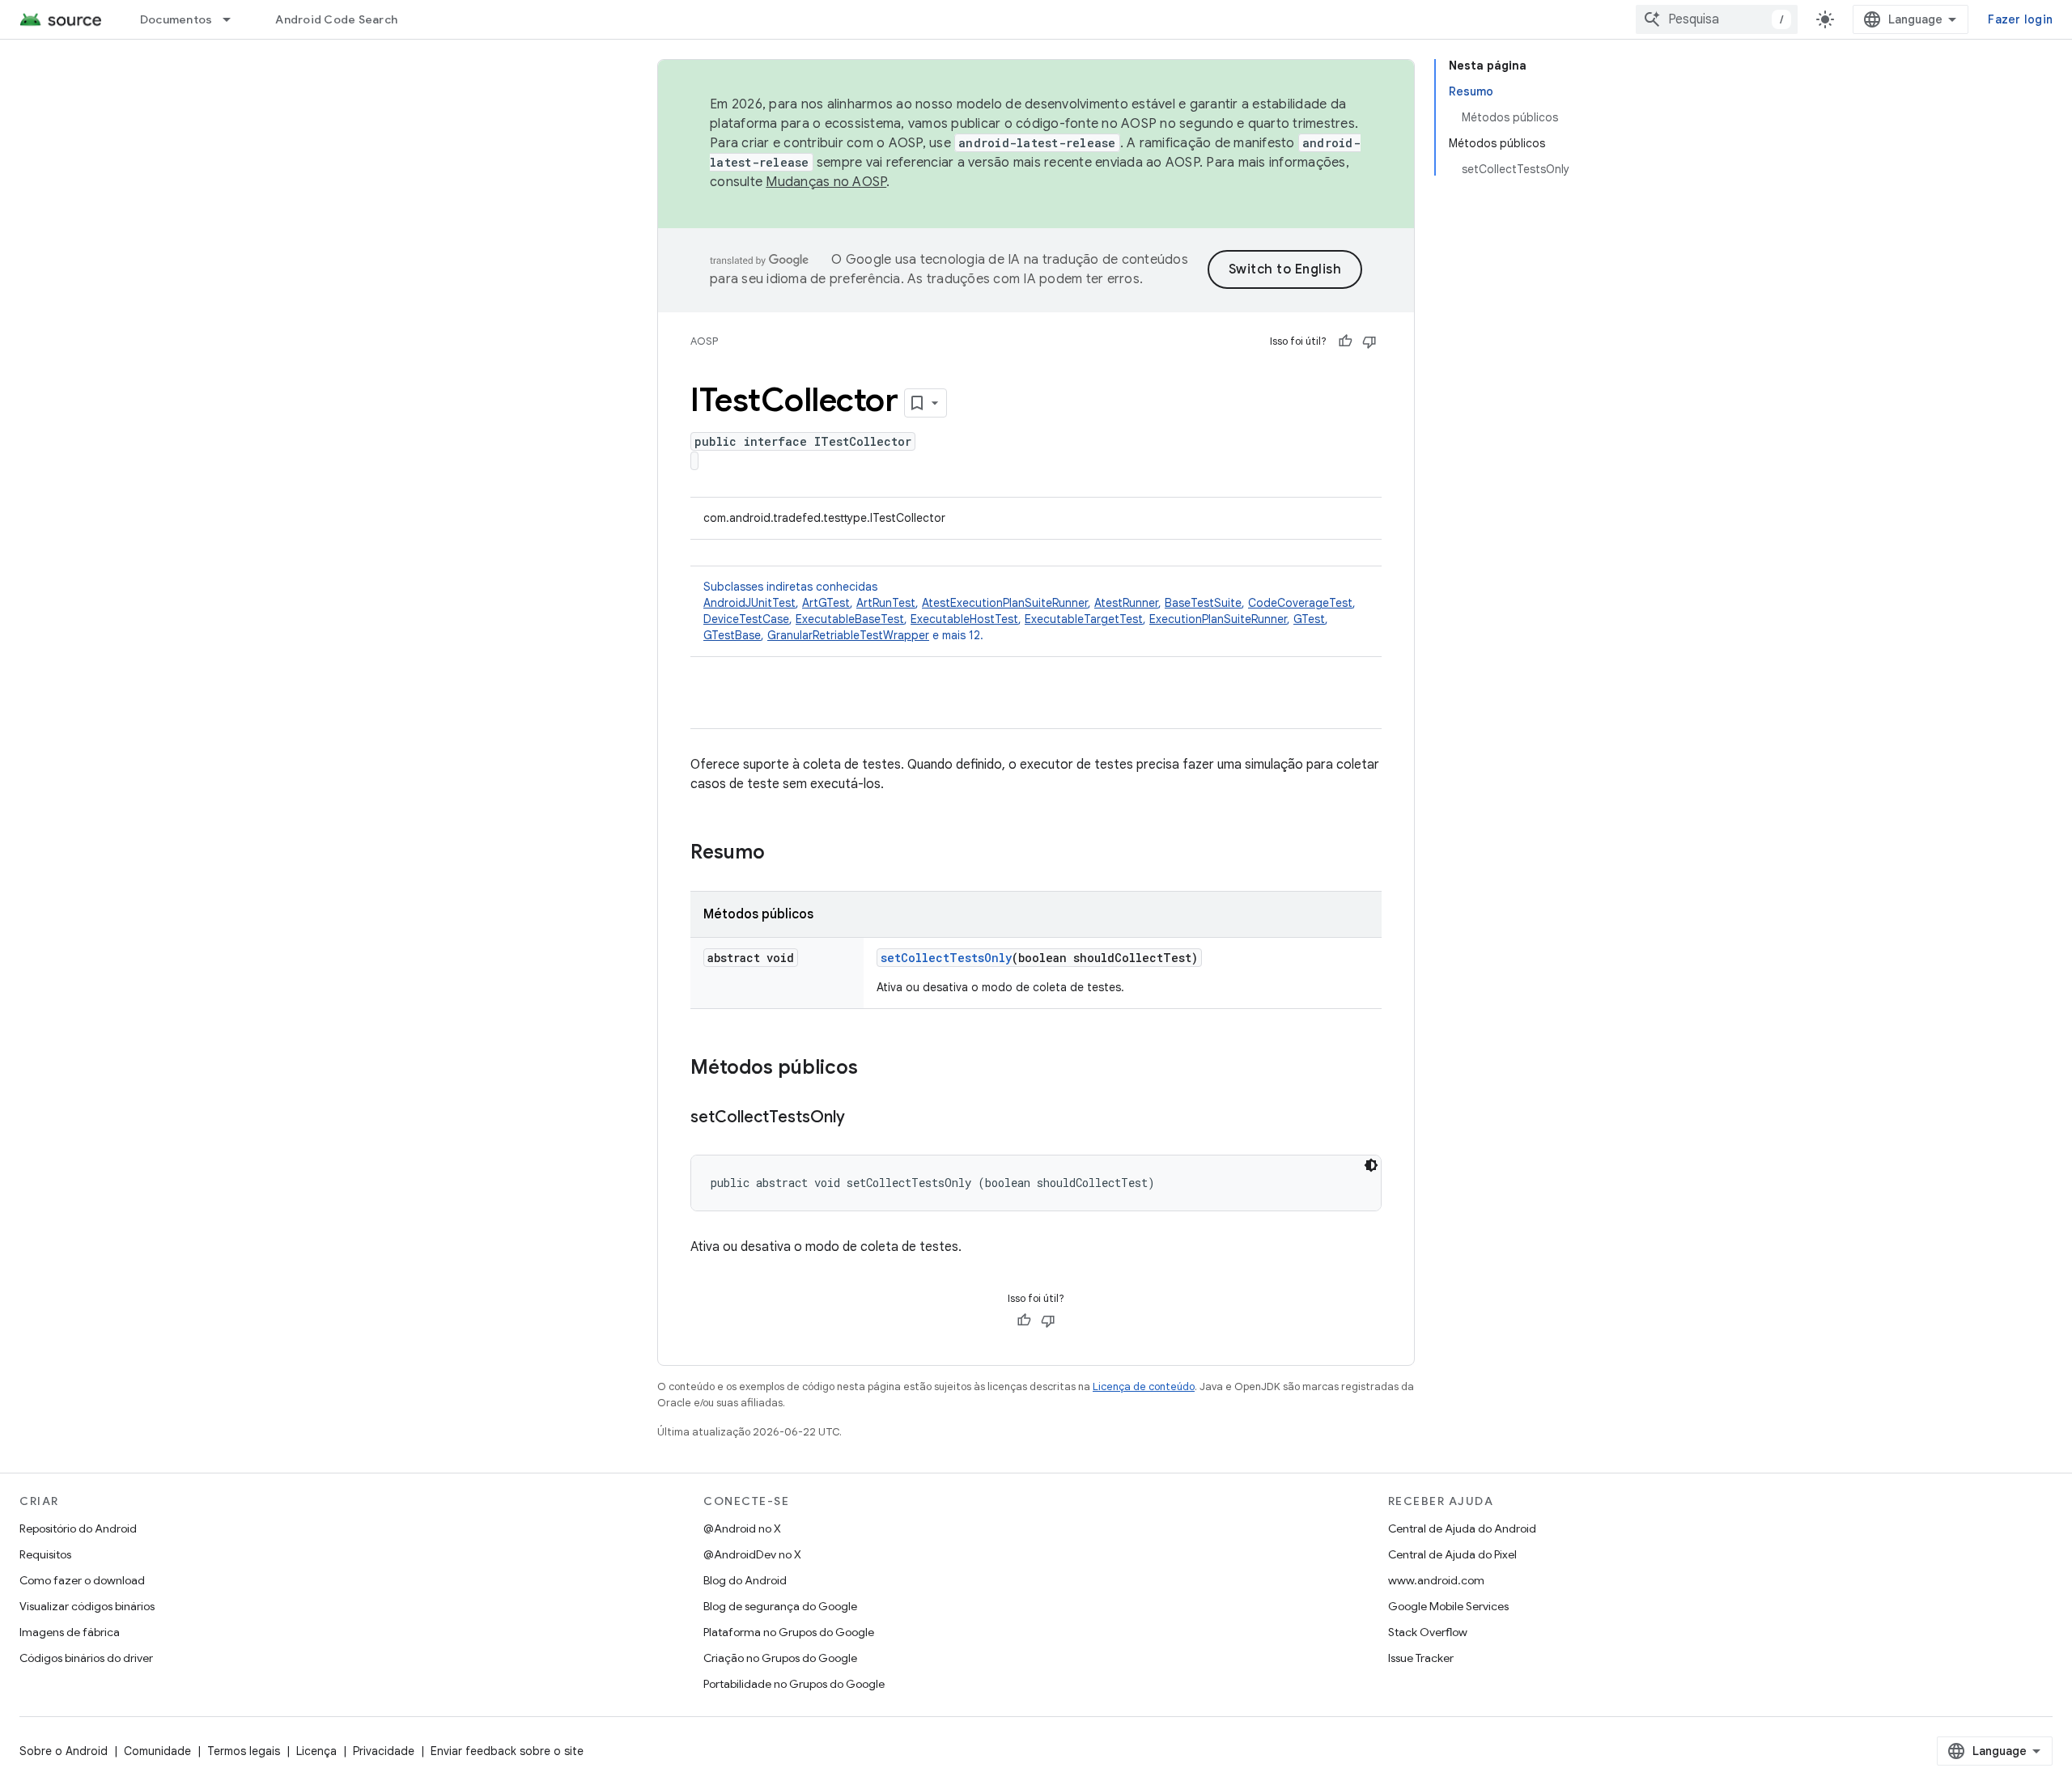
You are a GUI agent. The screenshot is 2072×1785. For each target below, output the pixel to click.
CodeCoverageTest (1300, 603)
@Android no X (742, 1528)
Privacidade (384, 1751)
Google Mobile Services (1448, 1606)
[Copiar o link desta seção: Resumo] (781, 854)
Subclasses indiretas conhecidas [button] (1030, 611)
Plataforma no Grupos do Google (789, 1632)
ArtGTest (826, 603)
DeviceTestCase (746, 619)
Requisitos (45, 1554)
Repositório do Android (78, 1528)
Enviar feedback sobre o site (507, 1751)
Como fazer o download (82, 1580)
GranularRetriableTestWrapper (848, 635)
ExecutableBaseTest (850, 619)
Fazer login (2020, 19)
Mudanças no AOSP (826, 182)
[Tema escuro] (1371, 1165)
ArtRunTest (886, 603)
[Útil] (1345, 341)
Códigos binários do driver (86, 1658)
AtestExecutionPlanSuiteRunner (1005, 603)
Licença (316, 1751)
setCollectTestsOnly (946, 958)
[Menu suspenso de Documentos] (234, 19)
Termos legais (244, 1751)
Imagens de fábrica (70, 1632)
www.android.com (1436, 1580)
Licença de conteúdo (1144, 1386)
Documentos (176, 19)
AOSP (704, 341)
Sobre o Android (64, 1751)
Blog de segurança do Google (780, 1606)
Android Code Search (336, 19)
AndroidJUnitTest (749, 603)
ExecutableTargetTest (1084, 619)
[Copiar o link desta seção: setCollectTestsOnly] (861, 1118)
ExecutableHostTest (964, 619)
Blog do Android (745, 1580)
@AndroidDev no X (752, 1554)
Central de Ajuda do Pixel (1452, 1554)
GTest (1309, 619)
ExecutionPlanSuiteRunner (1218, 619)
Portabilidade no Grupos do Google (794, 1684)
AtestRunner (1126, 603)
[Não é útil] (1369, 341)
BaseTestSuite (1203, 603)
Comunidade (157, 1751)
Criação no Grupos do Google (780, 1658)
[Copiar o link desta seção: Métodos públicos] (874, 1069)
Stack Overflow (1428, 1632)
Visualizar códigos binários (87, 1606)
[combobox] (1717, 19)
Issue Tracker (1421, 1658)
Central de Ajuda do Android (1462, 1528)
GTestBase (732, 635)
